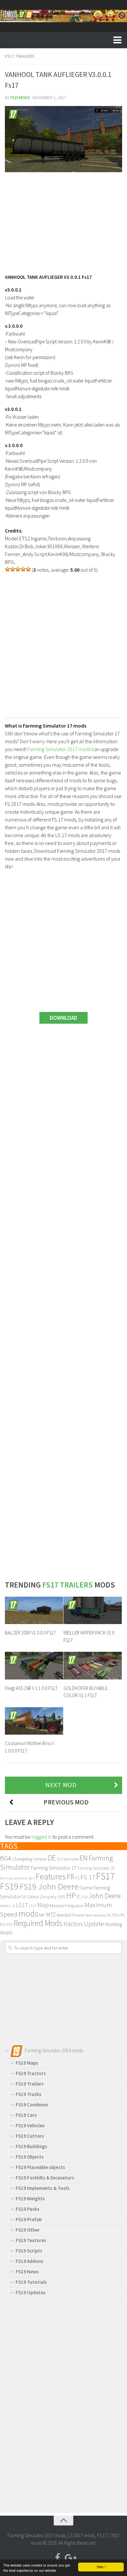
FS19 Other (28, 2230)
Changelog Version (30, 1859)
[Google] (69, 2558)
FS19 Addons (29, 2261)
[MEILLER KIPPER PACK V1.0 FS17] (93, 1610)
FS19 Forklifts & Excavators (45, 2178)
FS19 (9, 1886)
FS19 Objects (30, 2157)
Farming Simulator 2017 (17, 1878)
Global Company (42, 1897)
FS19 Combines (32, 2105)
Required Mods (38, 1923)
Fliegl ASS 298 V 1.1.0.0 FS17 (31, 1688)
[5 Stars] (28, 569)
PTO (9, 1925)
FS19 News (27, 2272)
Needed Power (70, 1915)
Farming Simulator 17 (54, 1868)
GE (24, 1897)
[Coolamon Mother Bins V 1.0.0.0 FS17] (34, 1721)
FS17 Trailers (20, 56)
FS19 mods (20, 98)
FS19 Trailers (30, 2084)
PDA (116, 1915)
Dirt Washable (68, 1859)
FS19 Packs (28, 2209)
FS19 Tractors (31, 2073)
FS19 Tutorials (31, 2282)
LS (13, 1906)
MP (42, 1915)
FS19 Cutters (30, 2136)
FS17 (105, 1876)
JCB (85, 1897)
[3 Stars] (18, 569)
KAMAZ (5, 1906)
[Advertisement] (63, 220)
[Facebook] (58, 2558)
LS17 (22, 1905)
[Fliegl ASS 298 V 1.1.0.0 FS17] (34, 1665)
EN (84, 1858)
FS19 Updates (31, 2292)
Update (94, 1924)
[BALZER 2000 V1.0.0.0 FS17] (34, 1610)
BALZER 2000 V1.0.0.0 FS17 (30, 1633)
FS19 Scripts (29, 2251)
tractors (73, 1924)
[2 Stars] (13, 569)
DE (52, 1858)
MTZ (51, 1915)
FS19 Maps (27, 2063)
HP (71, 1896)
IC (79, 1896)
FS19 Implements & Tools (43, 2188)
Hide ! (101, 2567)
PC (109, 1915)
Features (51, 1876)
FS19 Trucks (28, 2094)
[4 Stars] (23, 569)
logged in (42, 1837)
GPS (61, 1897)
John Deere (105, 1896)
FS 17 (88, 1877)
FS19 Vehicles (30, 2125)
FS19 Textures (31, 2240)
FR (71, 1877)
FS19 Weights (30, 2199)
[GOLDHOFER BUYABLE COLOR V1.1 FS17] (93, 1665)
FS (77, 1878)
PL (123, 1915)
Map (43, 1905)
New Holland (96, 1915)
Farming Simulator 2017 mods (59, 749)
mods (28, 1913)
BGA (6, 1858)
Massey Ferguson (67, 1905)
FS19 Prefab (29, 2219)
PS (2, 1924)
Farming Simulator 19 (96, 1868)
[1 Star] (7, 569)
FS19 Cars (26, 2115)
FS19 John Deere (49, 1886)
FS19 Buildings (31, 2146)
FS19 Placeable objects (40, 2167)
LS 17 (33, 1906)
